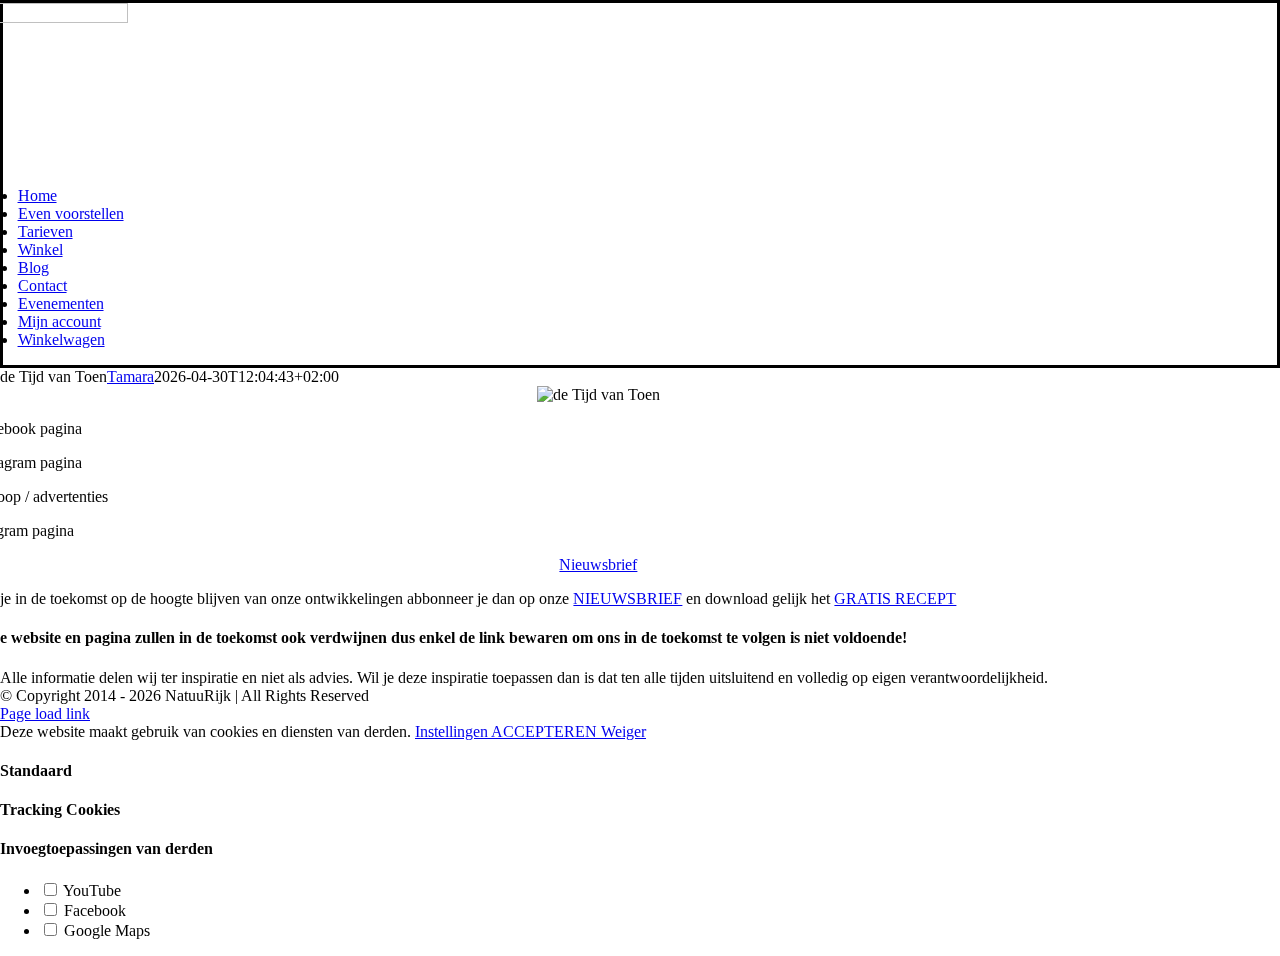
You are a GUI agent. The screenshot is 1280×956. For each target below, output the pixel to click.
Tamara (130, 376)
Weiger (623, 731)
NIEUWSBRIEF (627, 598)
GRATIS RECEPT (895, 598)
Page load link (45, 713)
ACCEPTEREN (546, 731)
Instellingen (453, 731)
